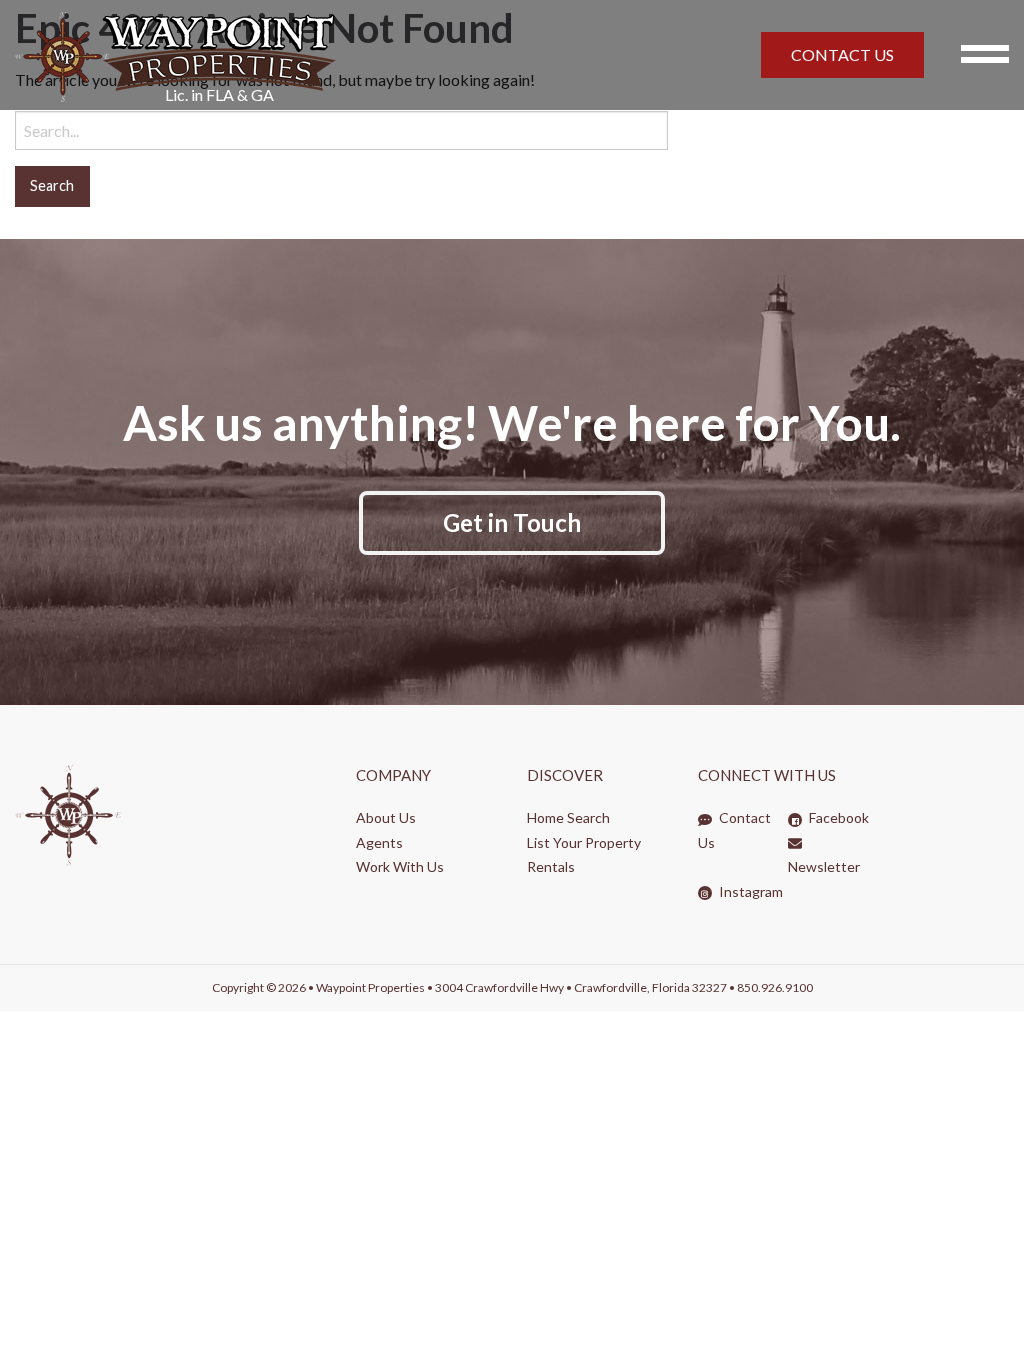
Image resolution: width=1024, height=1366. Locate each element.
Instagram (749, 891)
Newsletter (824, 866)
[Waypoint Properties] (298, 55)
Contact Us (734, 830)
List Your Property (584, 842)
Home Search (568, 817)
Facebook (837, 817)
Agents (379, 842)
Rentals (551, 866)
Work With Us (400, 866)
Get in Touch (512, 522)
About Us (386, 817)
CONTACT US (842, 54)
